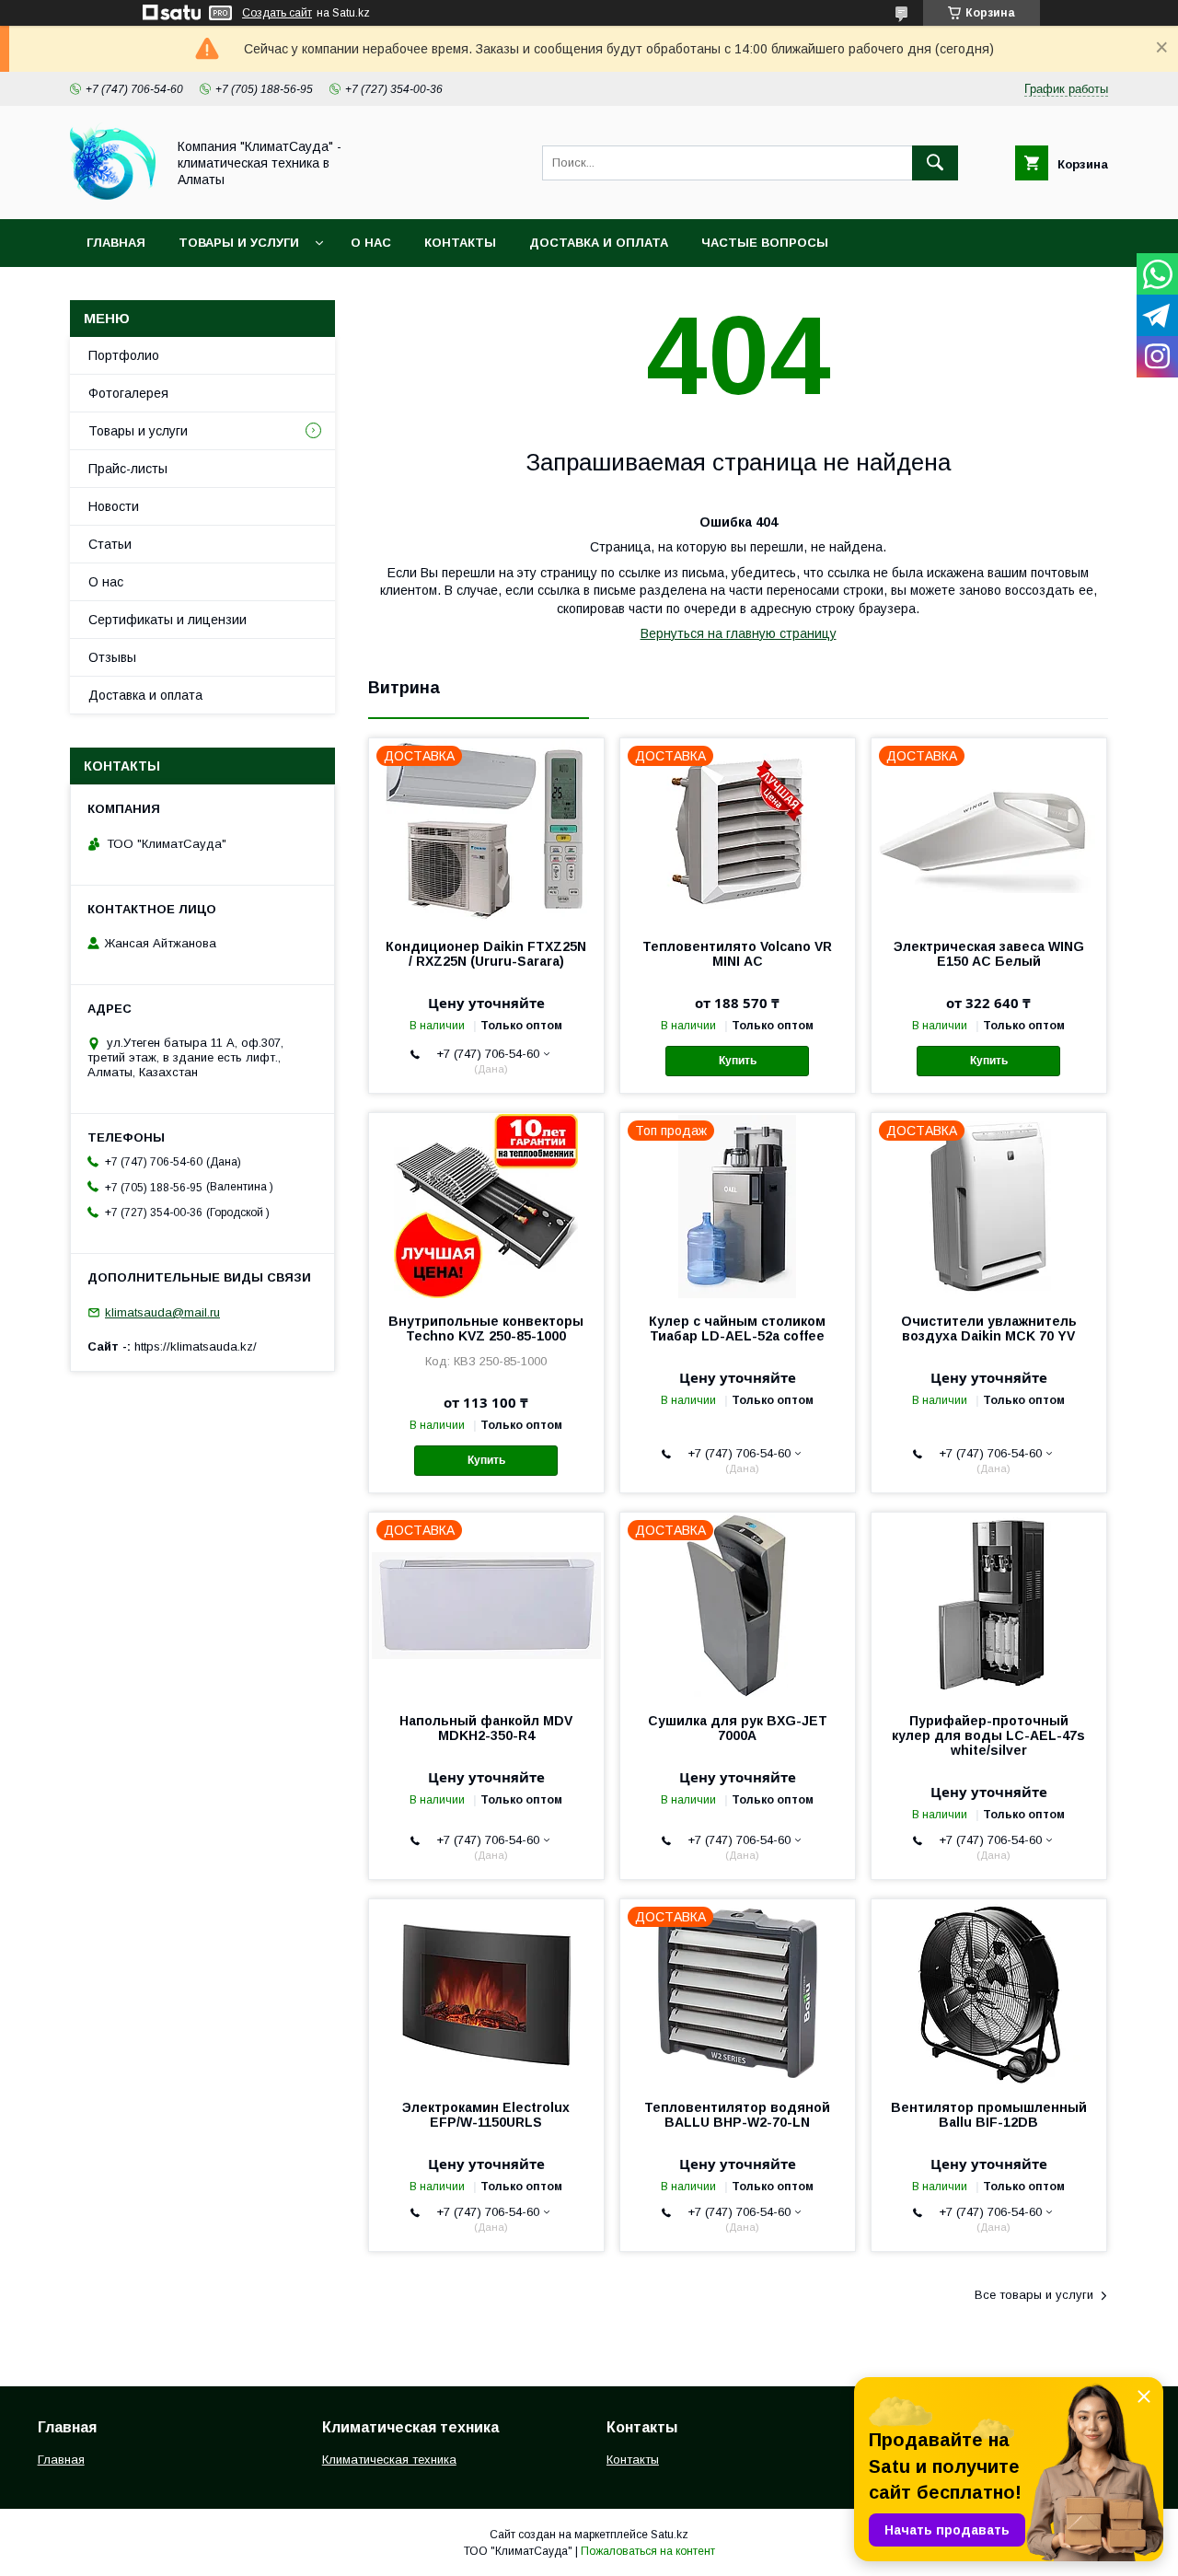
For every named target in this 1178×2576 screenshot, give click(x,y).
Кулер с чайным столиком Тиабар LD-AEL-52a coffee (737, 1329)
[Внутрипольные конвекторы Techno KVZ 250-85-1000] (486, 1205)
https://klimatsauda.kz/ (196, 1346)
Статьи (110, 544)
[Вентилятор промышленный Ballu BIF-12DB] (989, 1991)
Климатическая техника (389, 2460)
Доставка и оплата (599, 243)
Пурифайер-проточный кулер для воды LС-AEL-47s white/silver (988, 1735)
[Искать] (935, 163)
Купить (738, 1061)
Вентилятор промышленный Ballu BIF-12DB (989, 2115)
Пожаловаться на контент (648, 2551)
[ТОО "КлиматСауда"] (113, 195)
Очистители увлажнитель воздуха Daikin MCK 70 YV (989, 1329)
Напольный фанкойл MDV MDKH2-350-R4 (486, 1728)
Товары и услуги (239, 243)
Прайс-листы (128, 469)
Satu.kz (670, 2535)
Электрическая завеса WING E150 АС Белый (989, 954)
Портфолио (124, 355)
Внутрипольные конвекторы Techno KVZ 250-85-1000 (486, 1329)
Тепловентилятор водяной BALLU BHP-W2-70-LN (737, 2115)
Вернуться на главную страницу (739, 633)
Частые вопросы (765, 243)
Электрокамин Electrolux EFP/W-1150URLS (486, 2115)
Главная (116, 243)
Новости (114, 506)
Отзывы (112, 657)
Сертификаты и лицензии (167, 620)
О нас (371, 243)
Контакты (460, 243)
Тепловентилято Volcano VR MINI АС (737, 954)
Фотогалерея (128, 393)
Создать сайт (277, 13)
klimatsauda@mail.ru (162, 1312)
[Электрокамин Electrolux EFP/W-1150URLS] (486, 1991)
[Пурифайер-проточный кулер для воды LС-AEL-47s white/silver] (989, 1605)
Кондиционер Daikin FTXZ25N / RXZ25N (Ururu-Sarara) (486, 954)
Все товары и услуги (1034, 2295)
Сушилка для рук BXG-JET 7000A (738, 1728)
